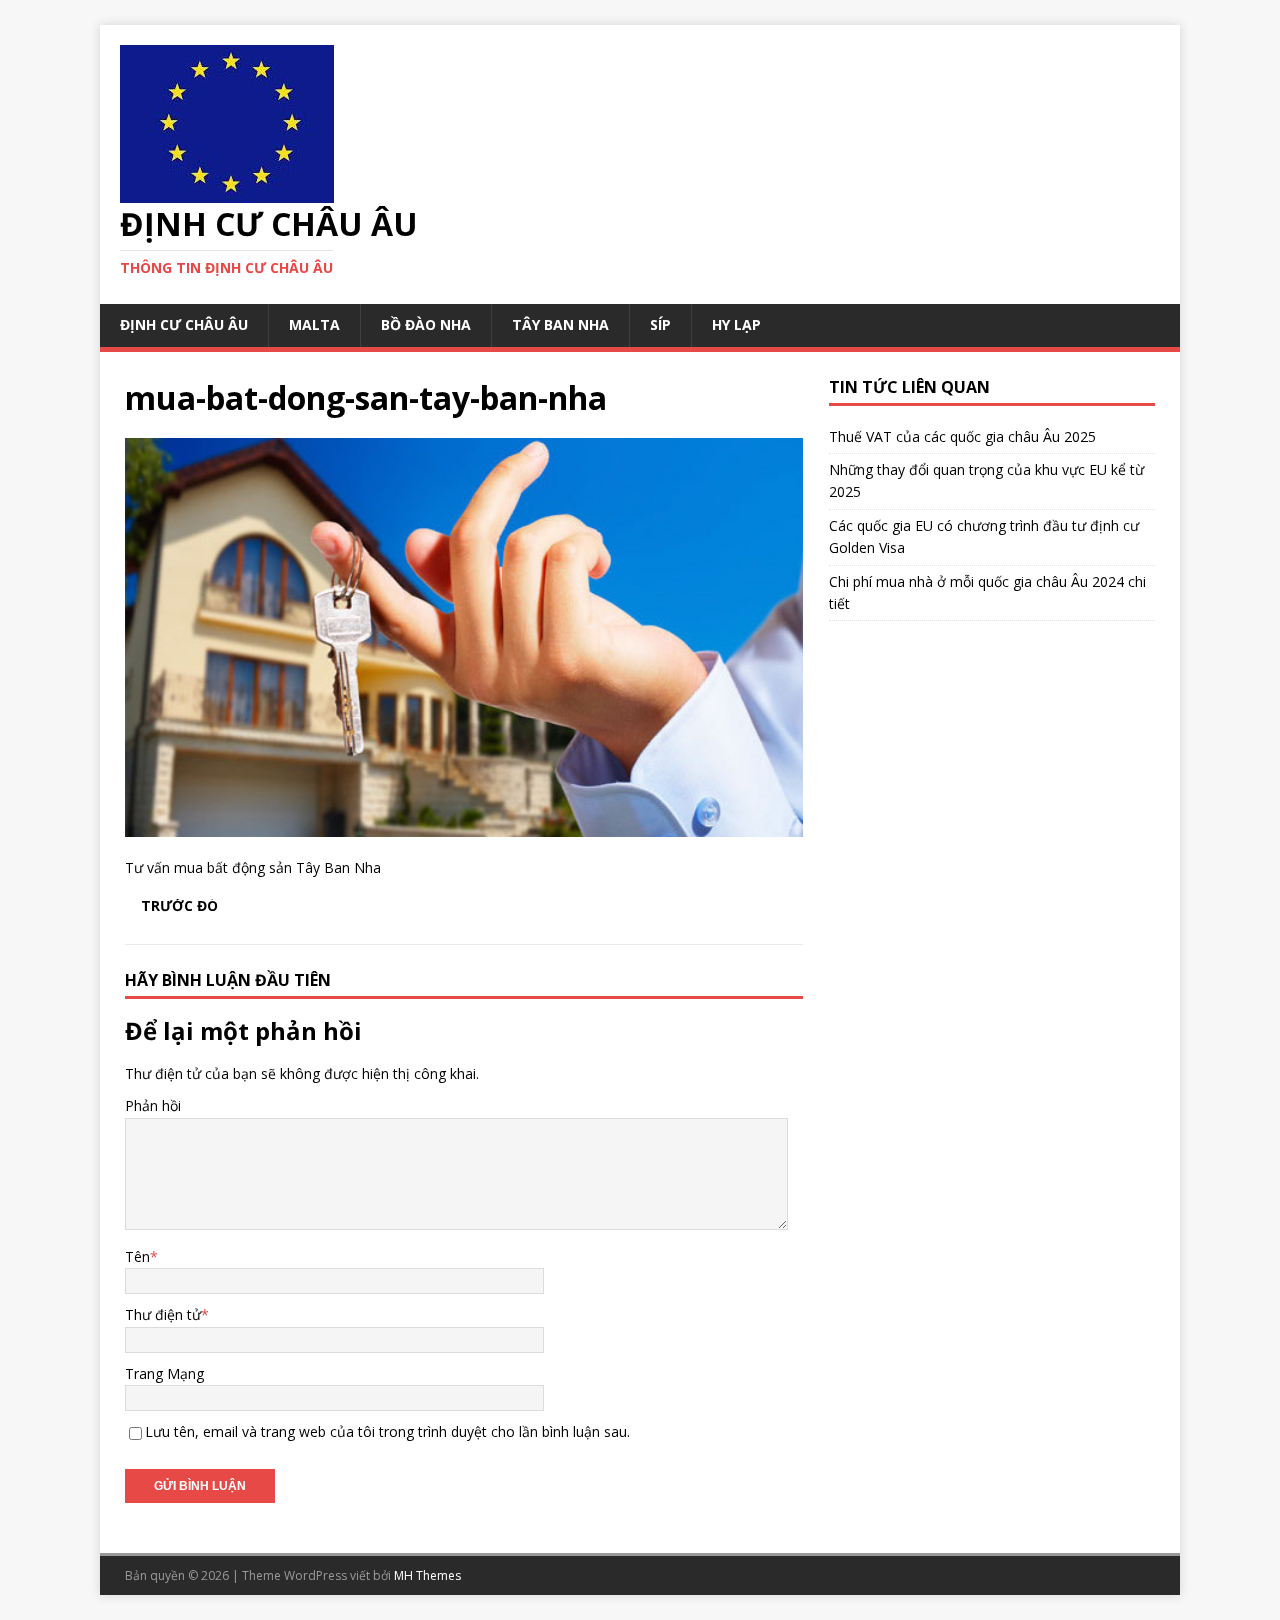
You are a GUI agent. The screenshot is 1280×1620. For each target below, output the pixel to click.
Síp (660, 324)
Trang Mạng (164, 1373)
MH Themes (427, 1575)
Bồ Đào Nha (426, 324)
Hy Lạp (736, 324)
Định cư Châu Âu (184, 324)
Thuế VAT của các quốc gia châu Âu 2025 (962, 436)
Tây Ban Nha (560, 324)
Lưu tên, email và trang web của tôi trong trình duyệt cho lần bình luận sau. (387, 1431)
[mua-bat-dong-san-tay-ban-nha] (464, 824)
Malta (314, 324)
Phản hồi (153, 1105)
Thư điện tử (163, 1314)
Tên (137, 1256)
